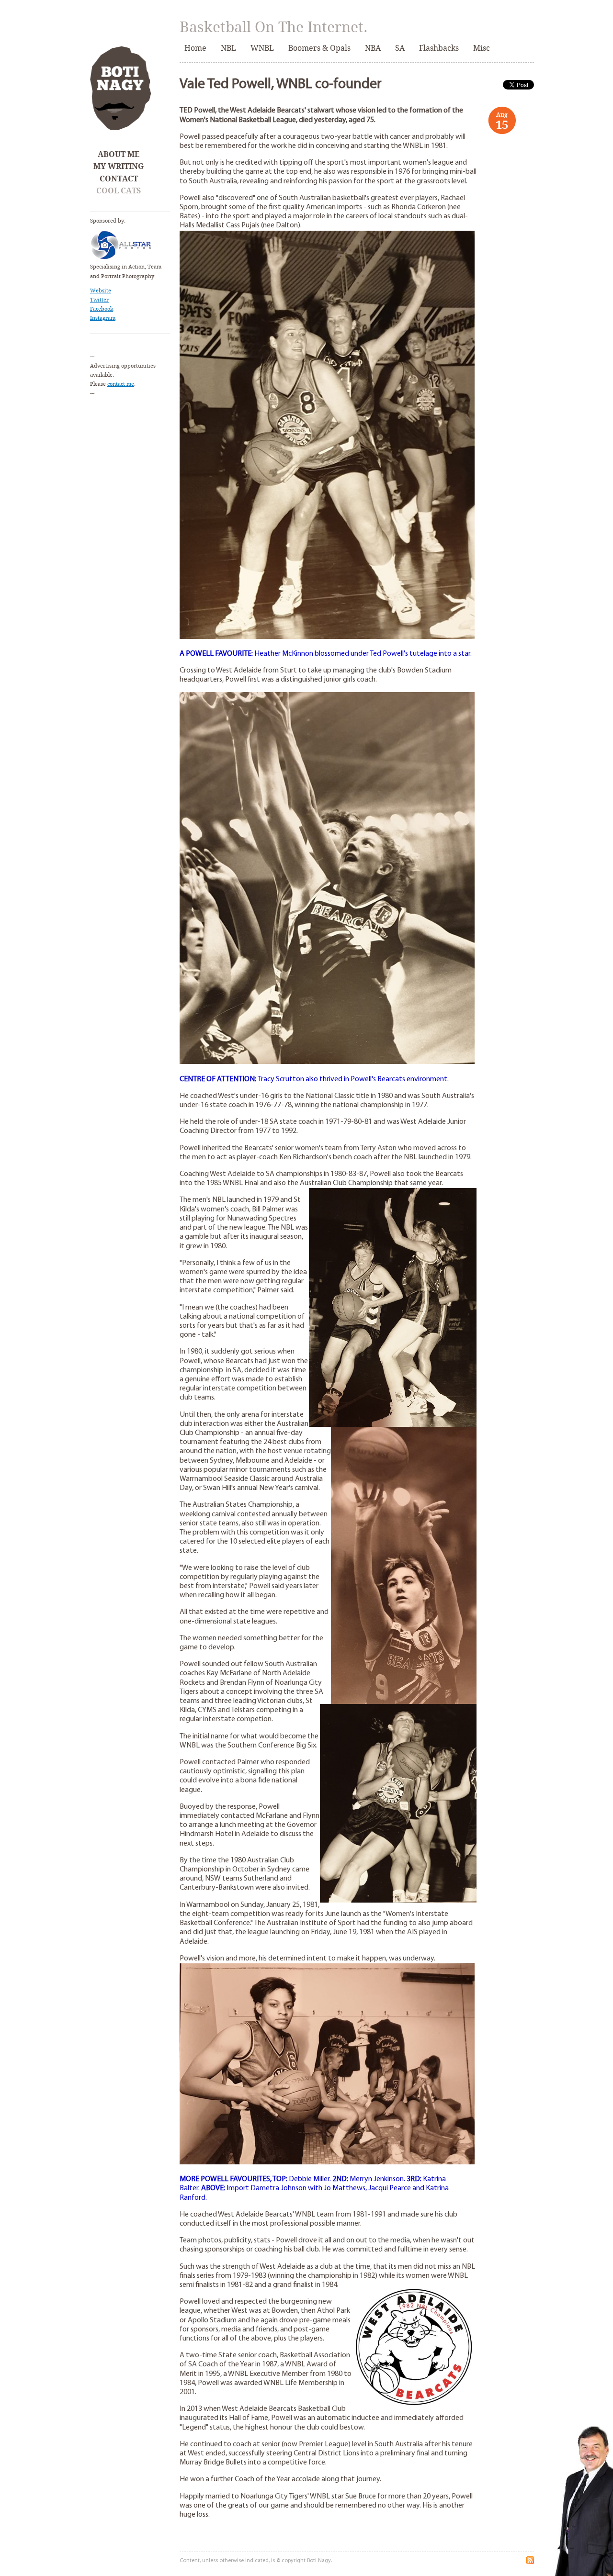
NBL (228, 48)
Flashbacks (439, 48)
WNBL (262, 48)
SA (400, 48)
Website (101, 291)
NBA (373, 48)
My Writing (119, 166)
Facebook (102, 309)
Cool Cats (119, 191)
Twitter (99, 300)
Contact (119, 179)
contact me (121, 384)
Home (195, 48)
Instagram (103, 318)
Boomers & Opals (319, 48)
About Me (119, 154)
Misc (482, 48)
